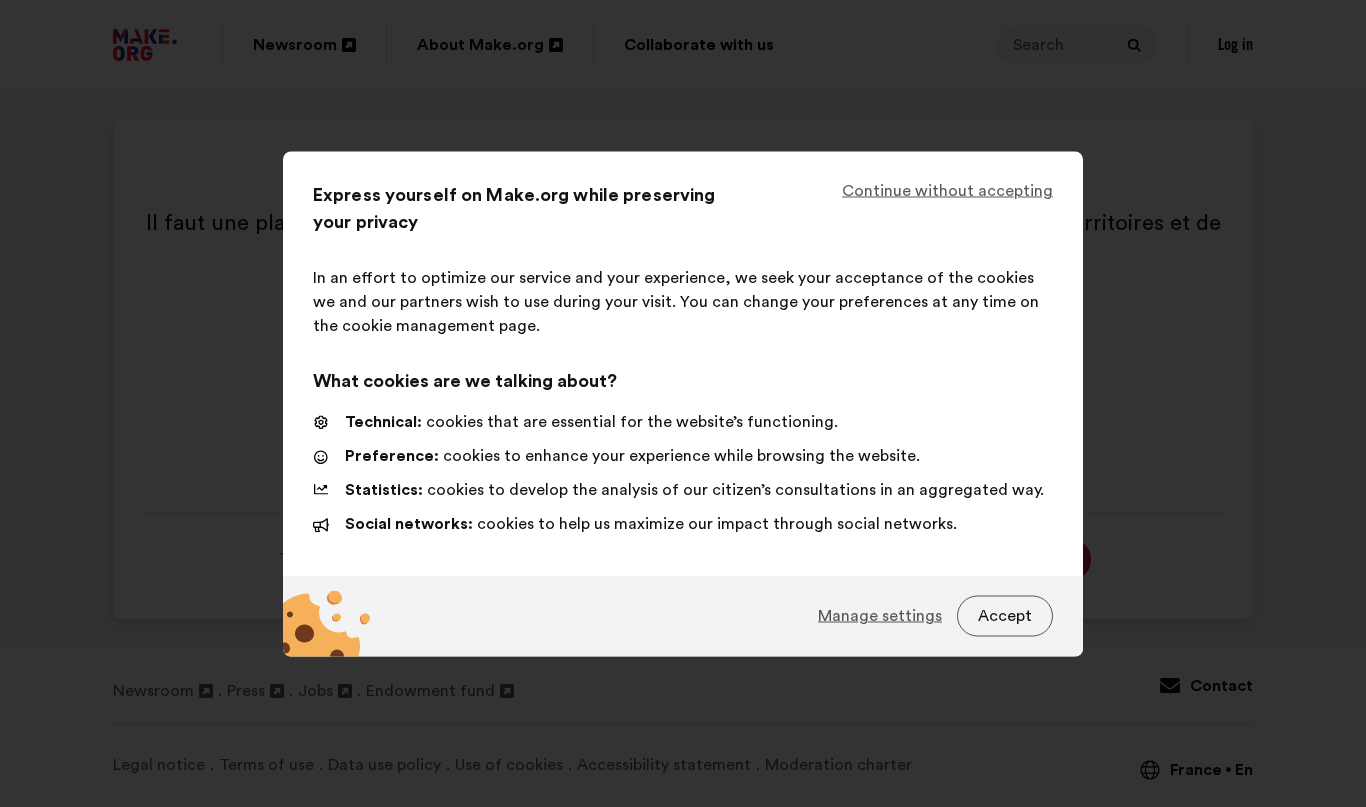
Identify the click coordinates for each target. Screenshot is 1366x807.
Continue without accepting (947, 190)
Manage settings (880, 616)
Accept (1005, 616)
